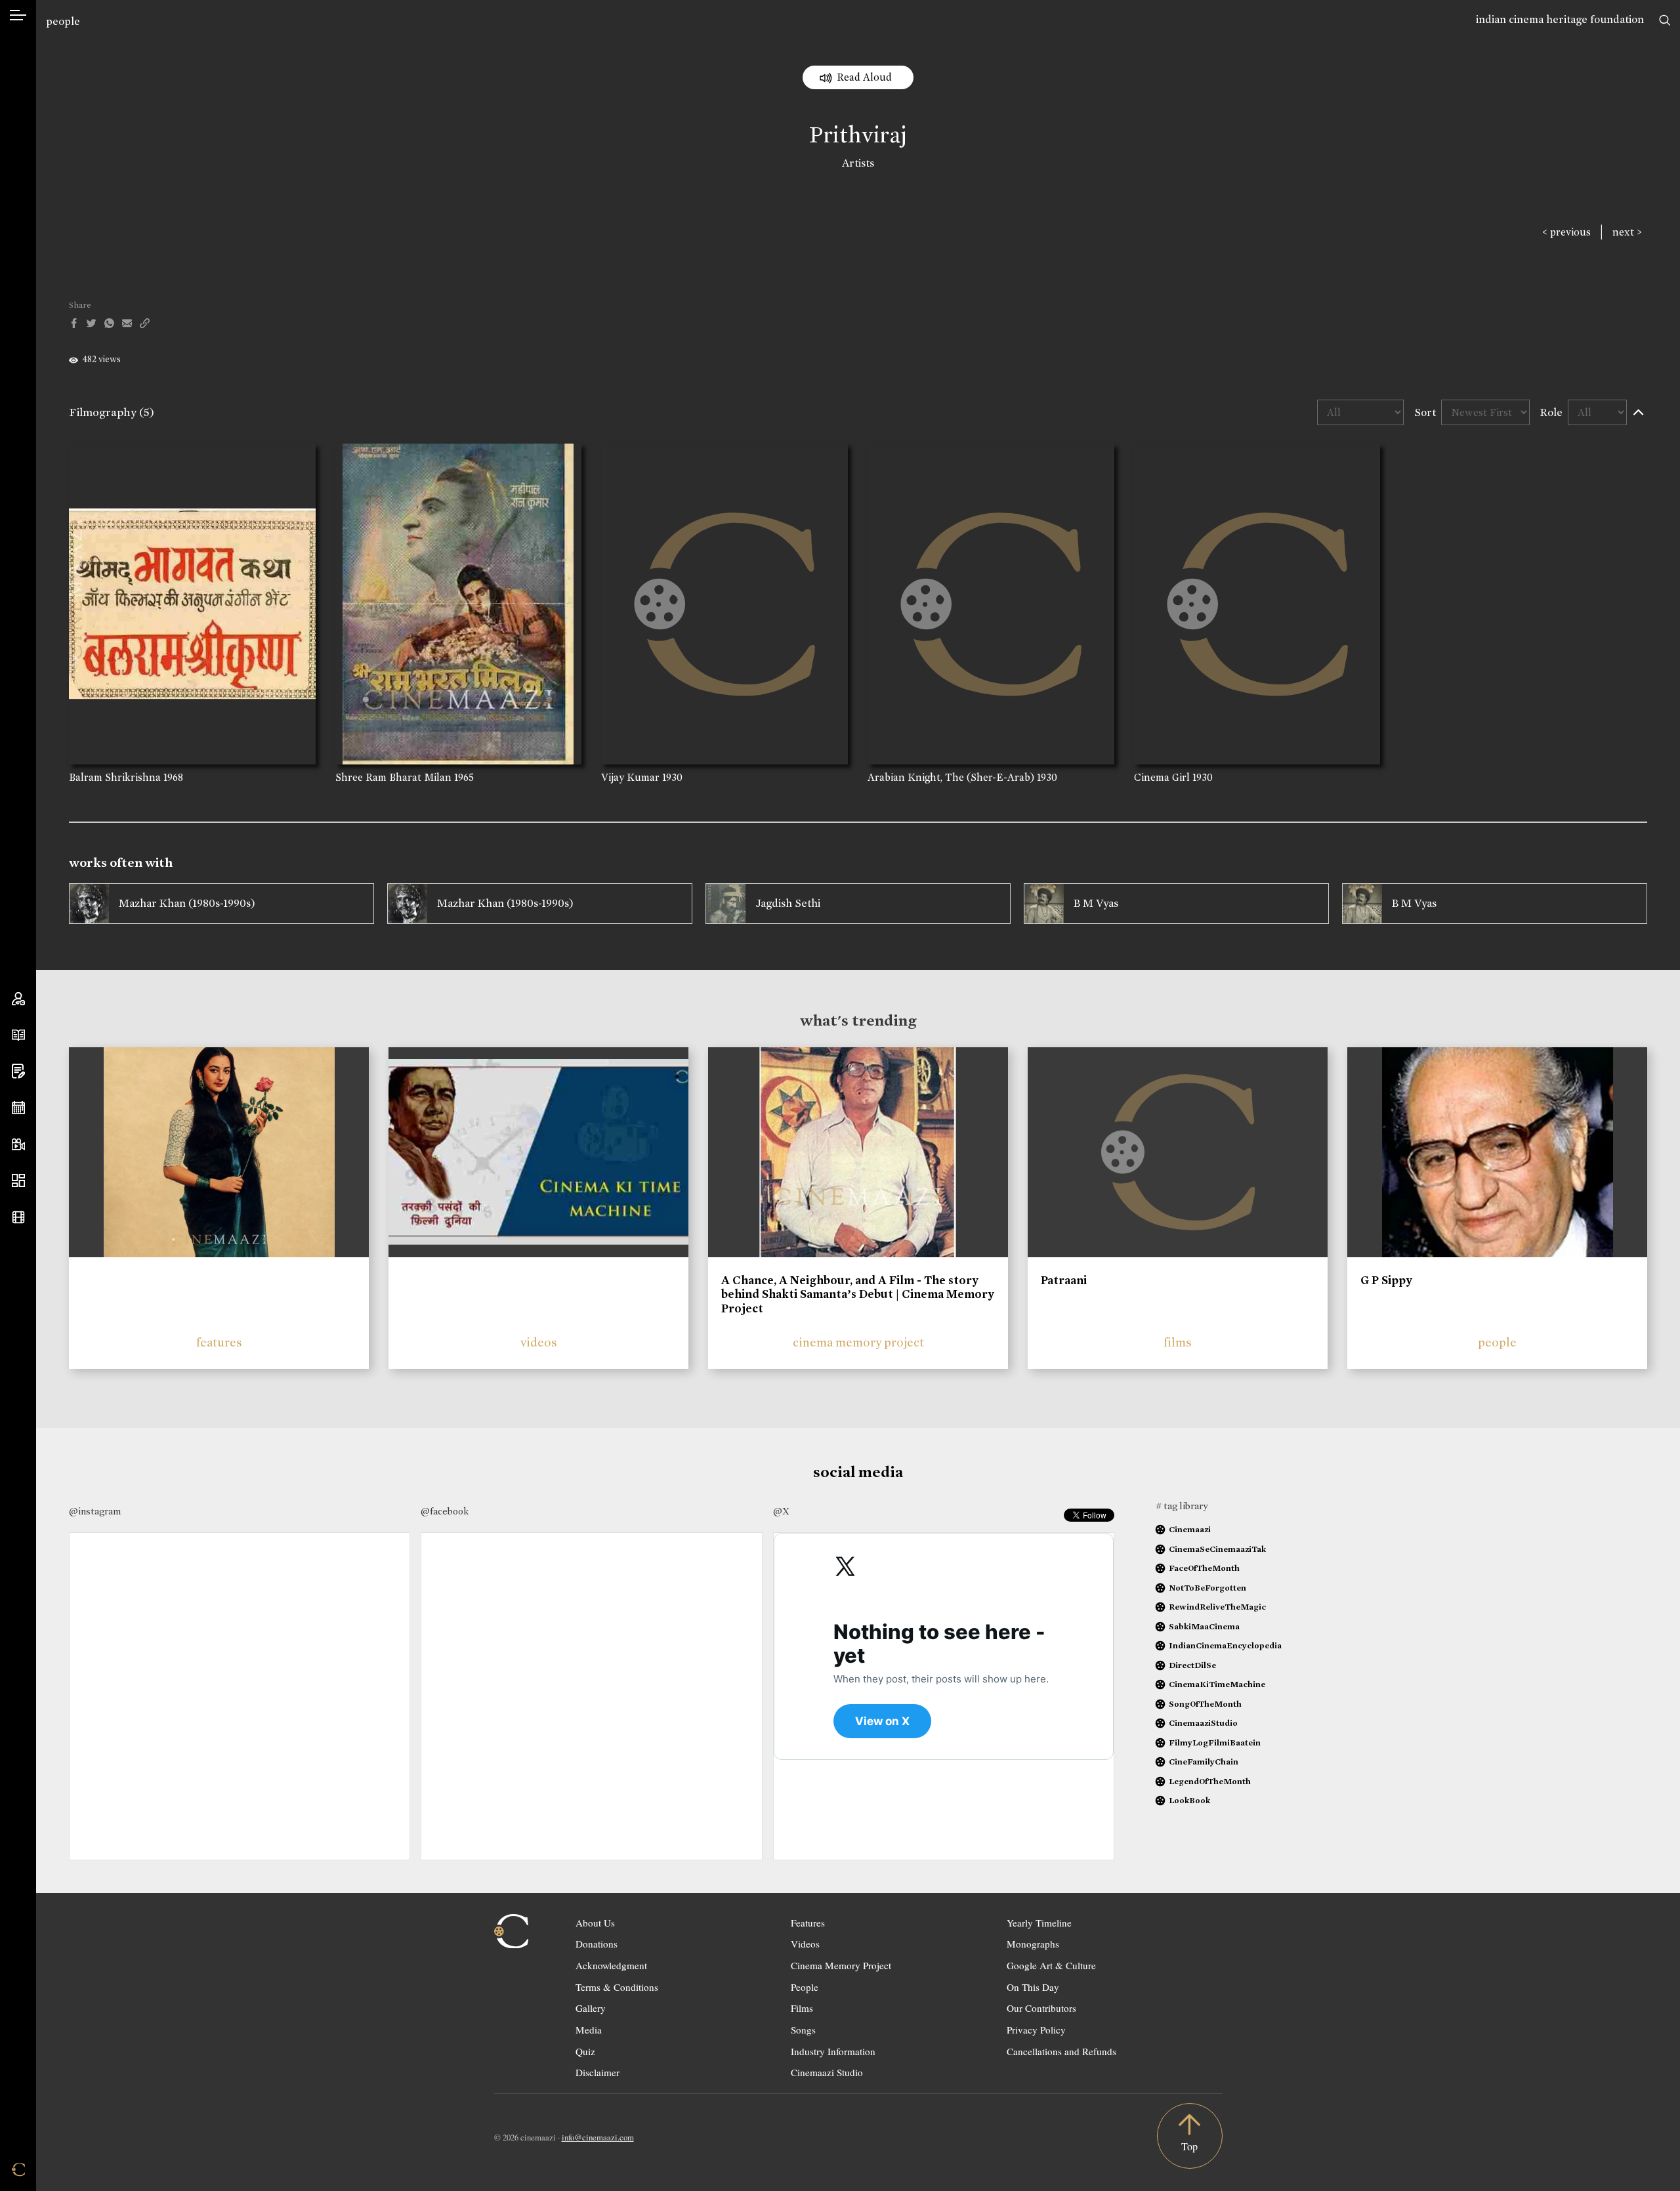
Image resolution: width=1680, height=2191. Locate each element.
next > (1627, 232)
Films (802, 2008)
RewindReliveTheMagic (1217, 1607)
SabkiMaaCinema (1204, 1626)
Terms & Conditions (617, 1987)
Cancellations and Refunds (1061, 2051)
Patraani (1064, 1280)
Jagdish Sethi (788, 903)
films (1178, 1342)
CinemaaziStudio (1203, 1723)
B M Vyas (1096, 903)
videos (539, 1342)
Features (808, 1923)
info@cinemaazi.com (598, 2137)
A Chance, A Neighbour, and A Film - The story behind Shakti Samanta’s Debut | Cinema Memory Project (858, 1294)
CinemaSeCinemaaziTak (1217, 1549)
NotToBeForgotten (1207, 1588)
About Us (595, 1923)
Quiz (585, 2051)
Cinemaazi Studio (827, 2072)
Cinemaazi (1190, 1529)
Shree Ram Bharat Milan (393, 777)
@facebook (445, 1511)
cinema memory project (858, 1342)
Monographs (1033, 1944)
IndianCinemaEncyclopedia (1225, 1645)
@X (781, 1511)
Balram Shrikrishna (115, 777)
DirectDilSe (1192, 1665)
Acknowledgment (611, 1965)
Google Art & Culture (1051, 1965)
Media (589, 2030)
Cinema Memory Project (841, 1965)
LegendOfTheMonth (1210, 1781)
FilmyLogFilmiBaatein (1215, 1742)
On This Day (1033, 1987)
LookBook (1189, 1800)
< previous (1566, 232)
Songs (803, 2030)
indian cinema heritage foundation (1560, 19)
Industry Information (833, 2051)
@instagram (95, 1511)
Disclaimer (598, 2072)
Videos (805, 1944)
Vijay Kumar (630, 777)
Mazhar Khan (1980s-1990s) (187, 903)
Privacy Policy (1036, 2030)
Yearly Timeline (1039, 1923)
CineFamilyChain (1204, 1762)
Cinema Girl (1162, 777)
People (805, 1987)
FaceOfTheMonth (1204, 1568)
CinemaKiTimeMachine (1217, 1684)
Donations (597, 1944)
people (63, 21)
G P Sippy (1386, 1280)
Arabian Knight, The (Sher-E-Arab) (951, 777)
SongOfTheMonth (1205, 1704)
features (219, 1342)
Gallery (591, 2008)
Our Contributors (1041, 2008)
